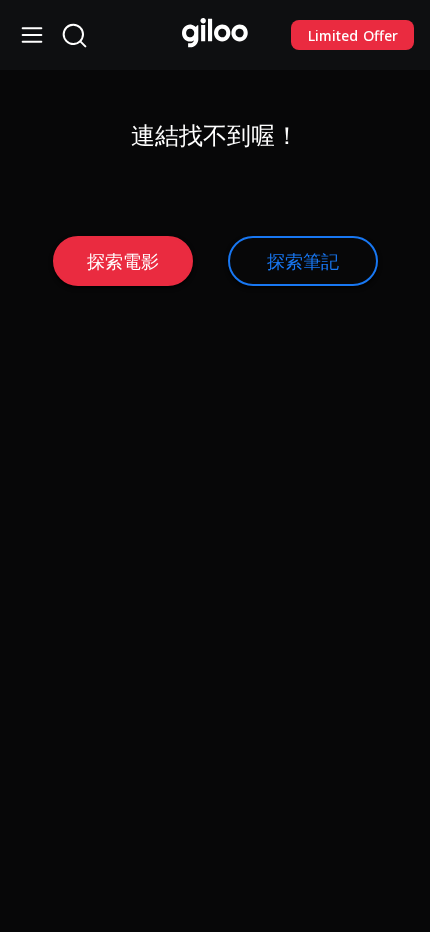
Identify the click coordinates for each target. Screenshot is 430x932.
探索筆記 (303, 261)
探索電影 (123, 261)
